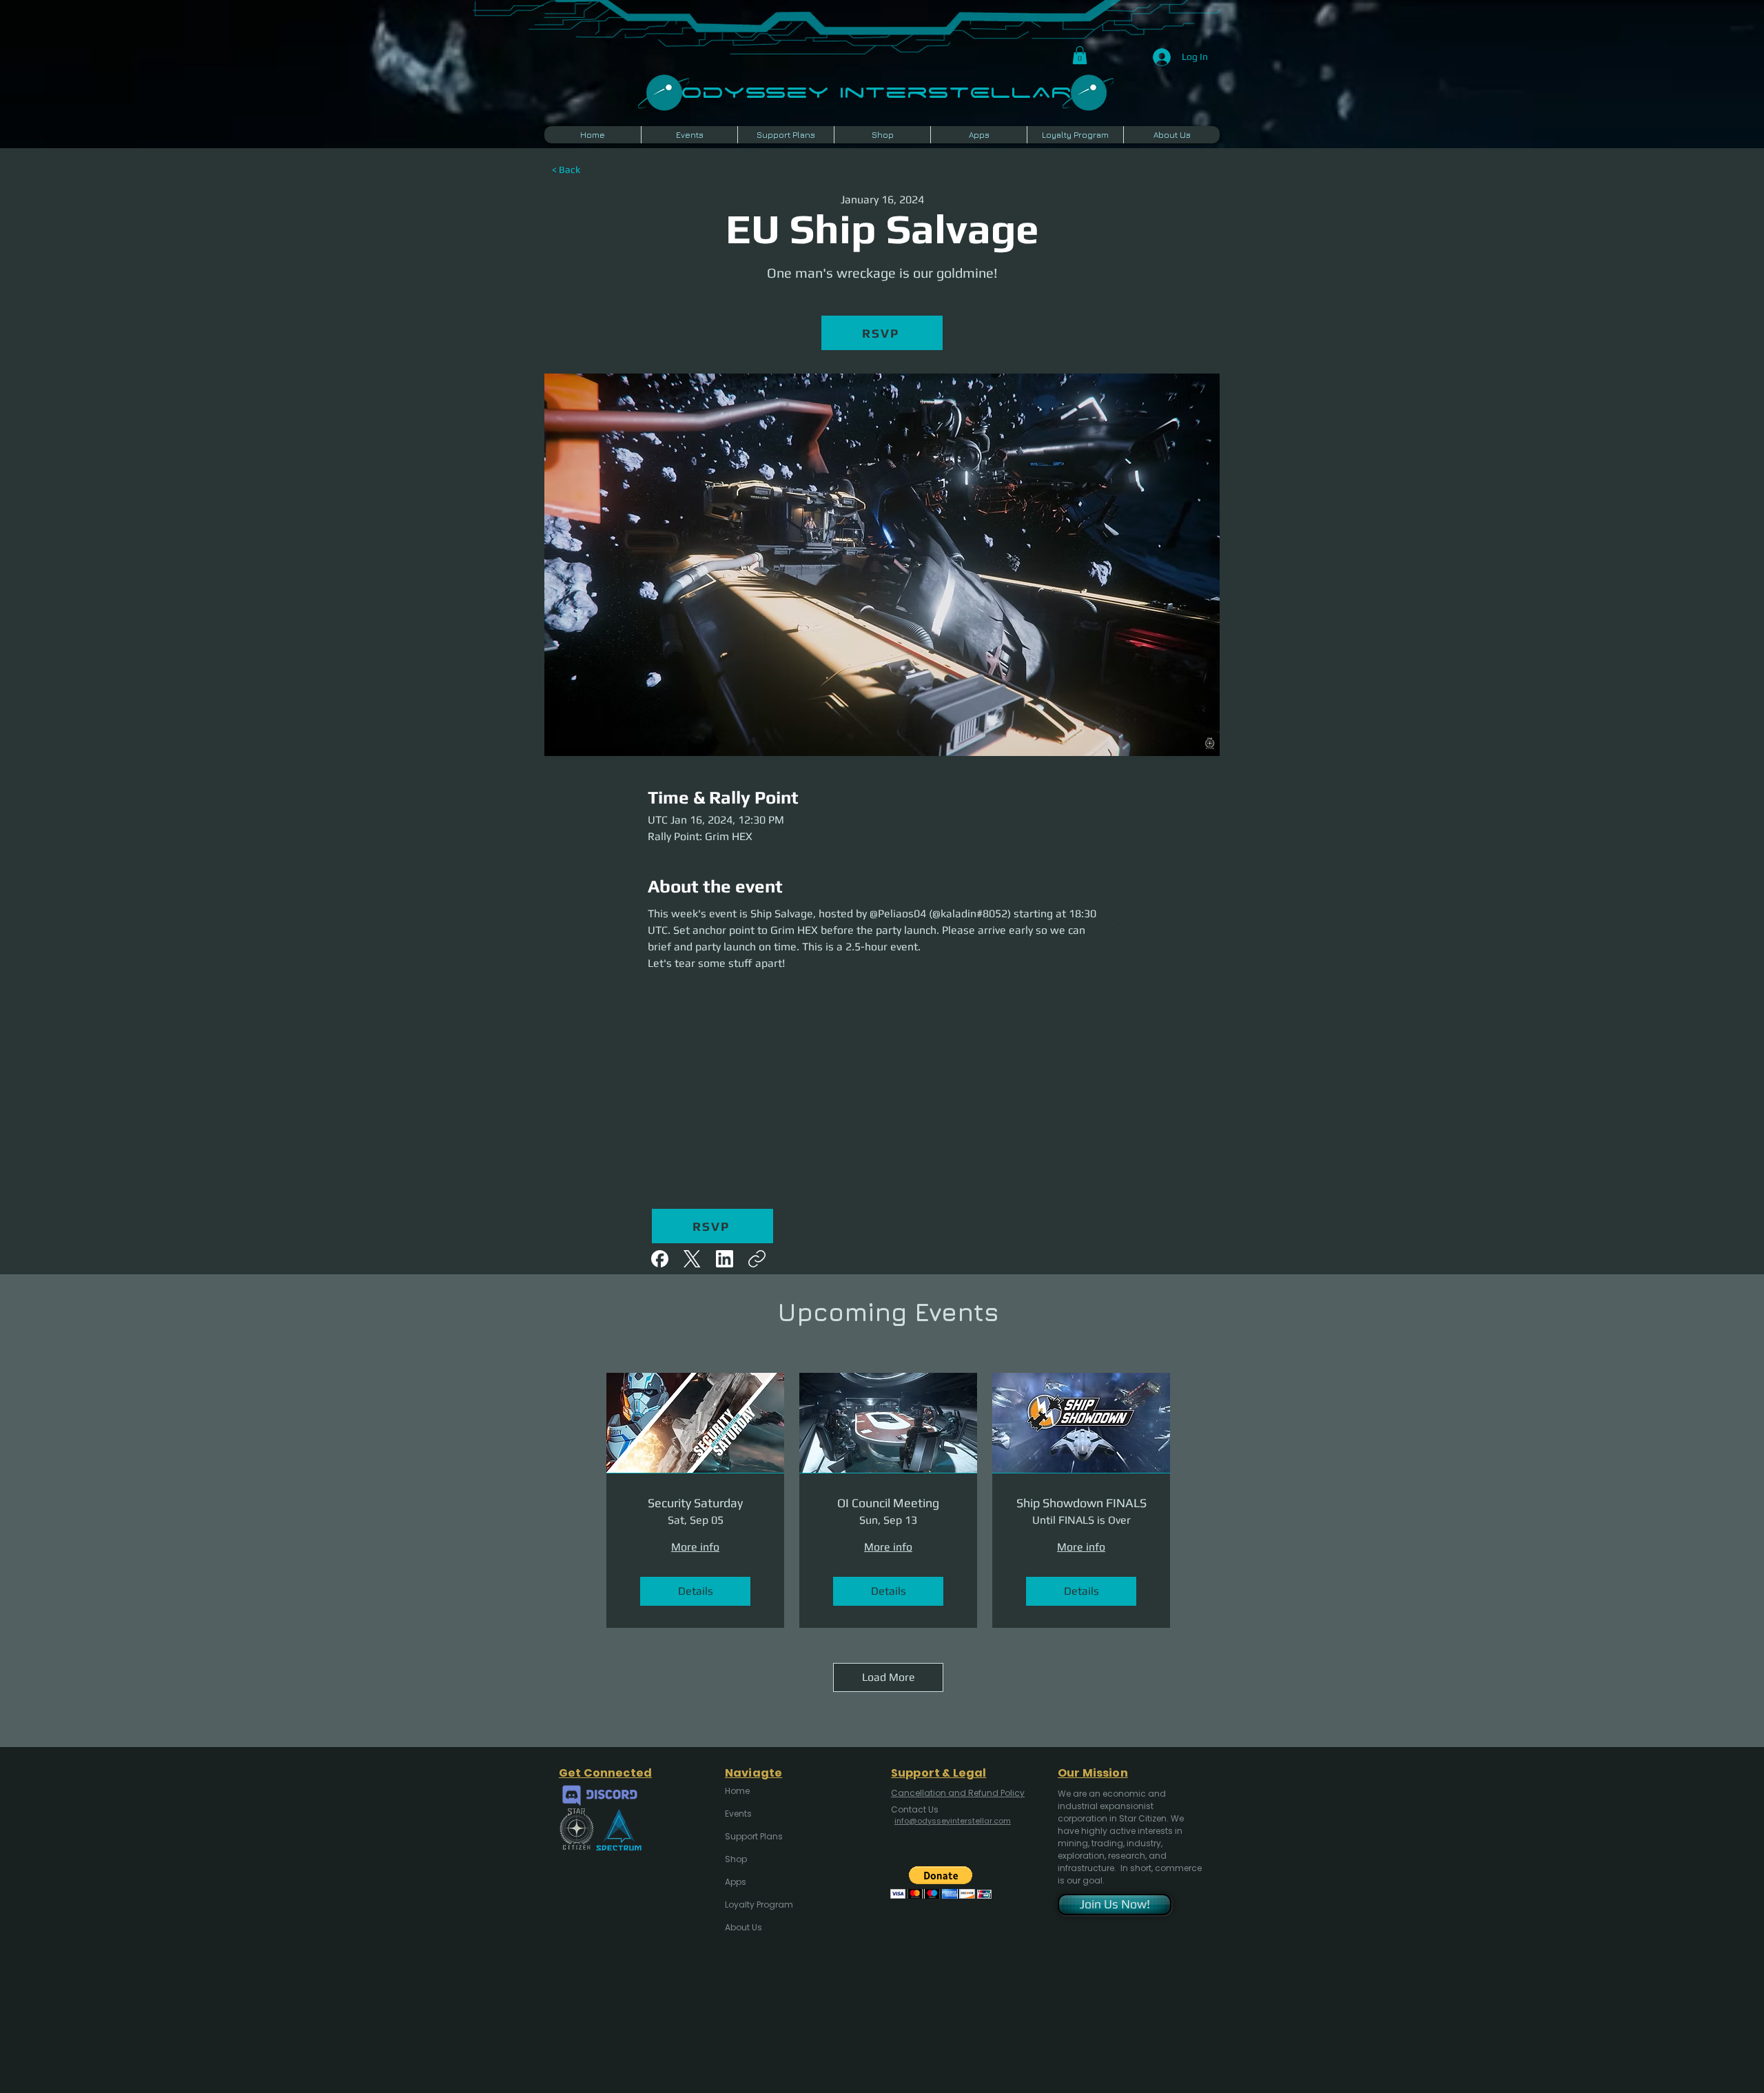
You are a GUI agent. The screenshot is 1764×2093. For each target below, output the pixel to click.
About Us (743, 1927)
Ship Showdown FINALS (1081, 1503)
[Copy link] (757, 1259)
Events (738, 1814)
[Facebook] (660, 1259)
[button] (1080, 55)
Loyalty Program (758, 1905)
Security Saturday (695, 1503)
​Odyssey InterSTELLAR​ (876, 91)
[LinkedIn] (725, 1259)
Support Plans (754, 1836)
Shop (736, 1859)
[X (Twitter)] (692, 1259)
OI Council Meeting (888, 1503)
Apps (736, 1882)
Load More (889, 1677)
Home (737, 1791)
